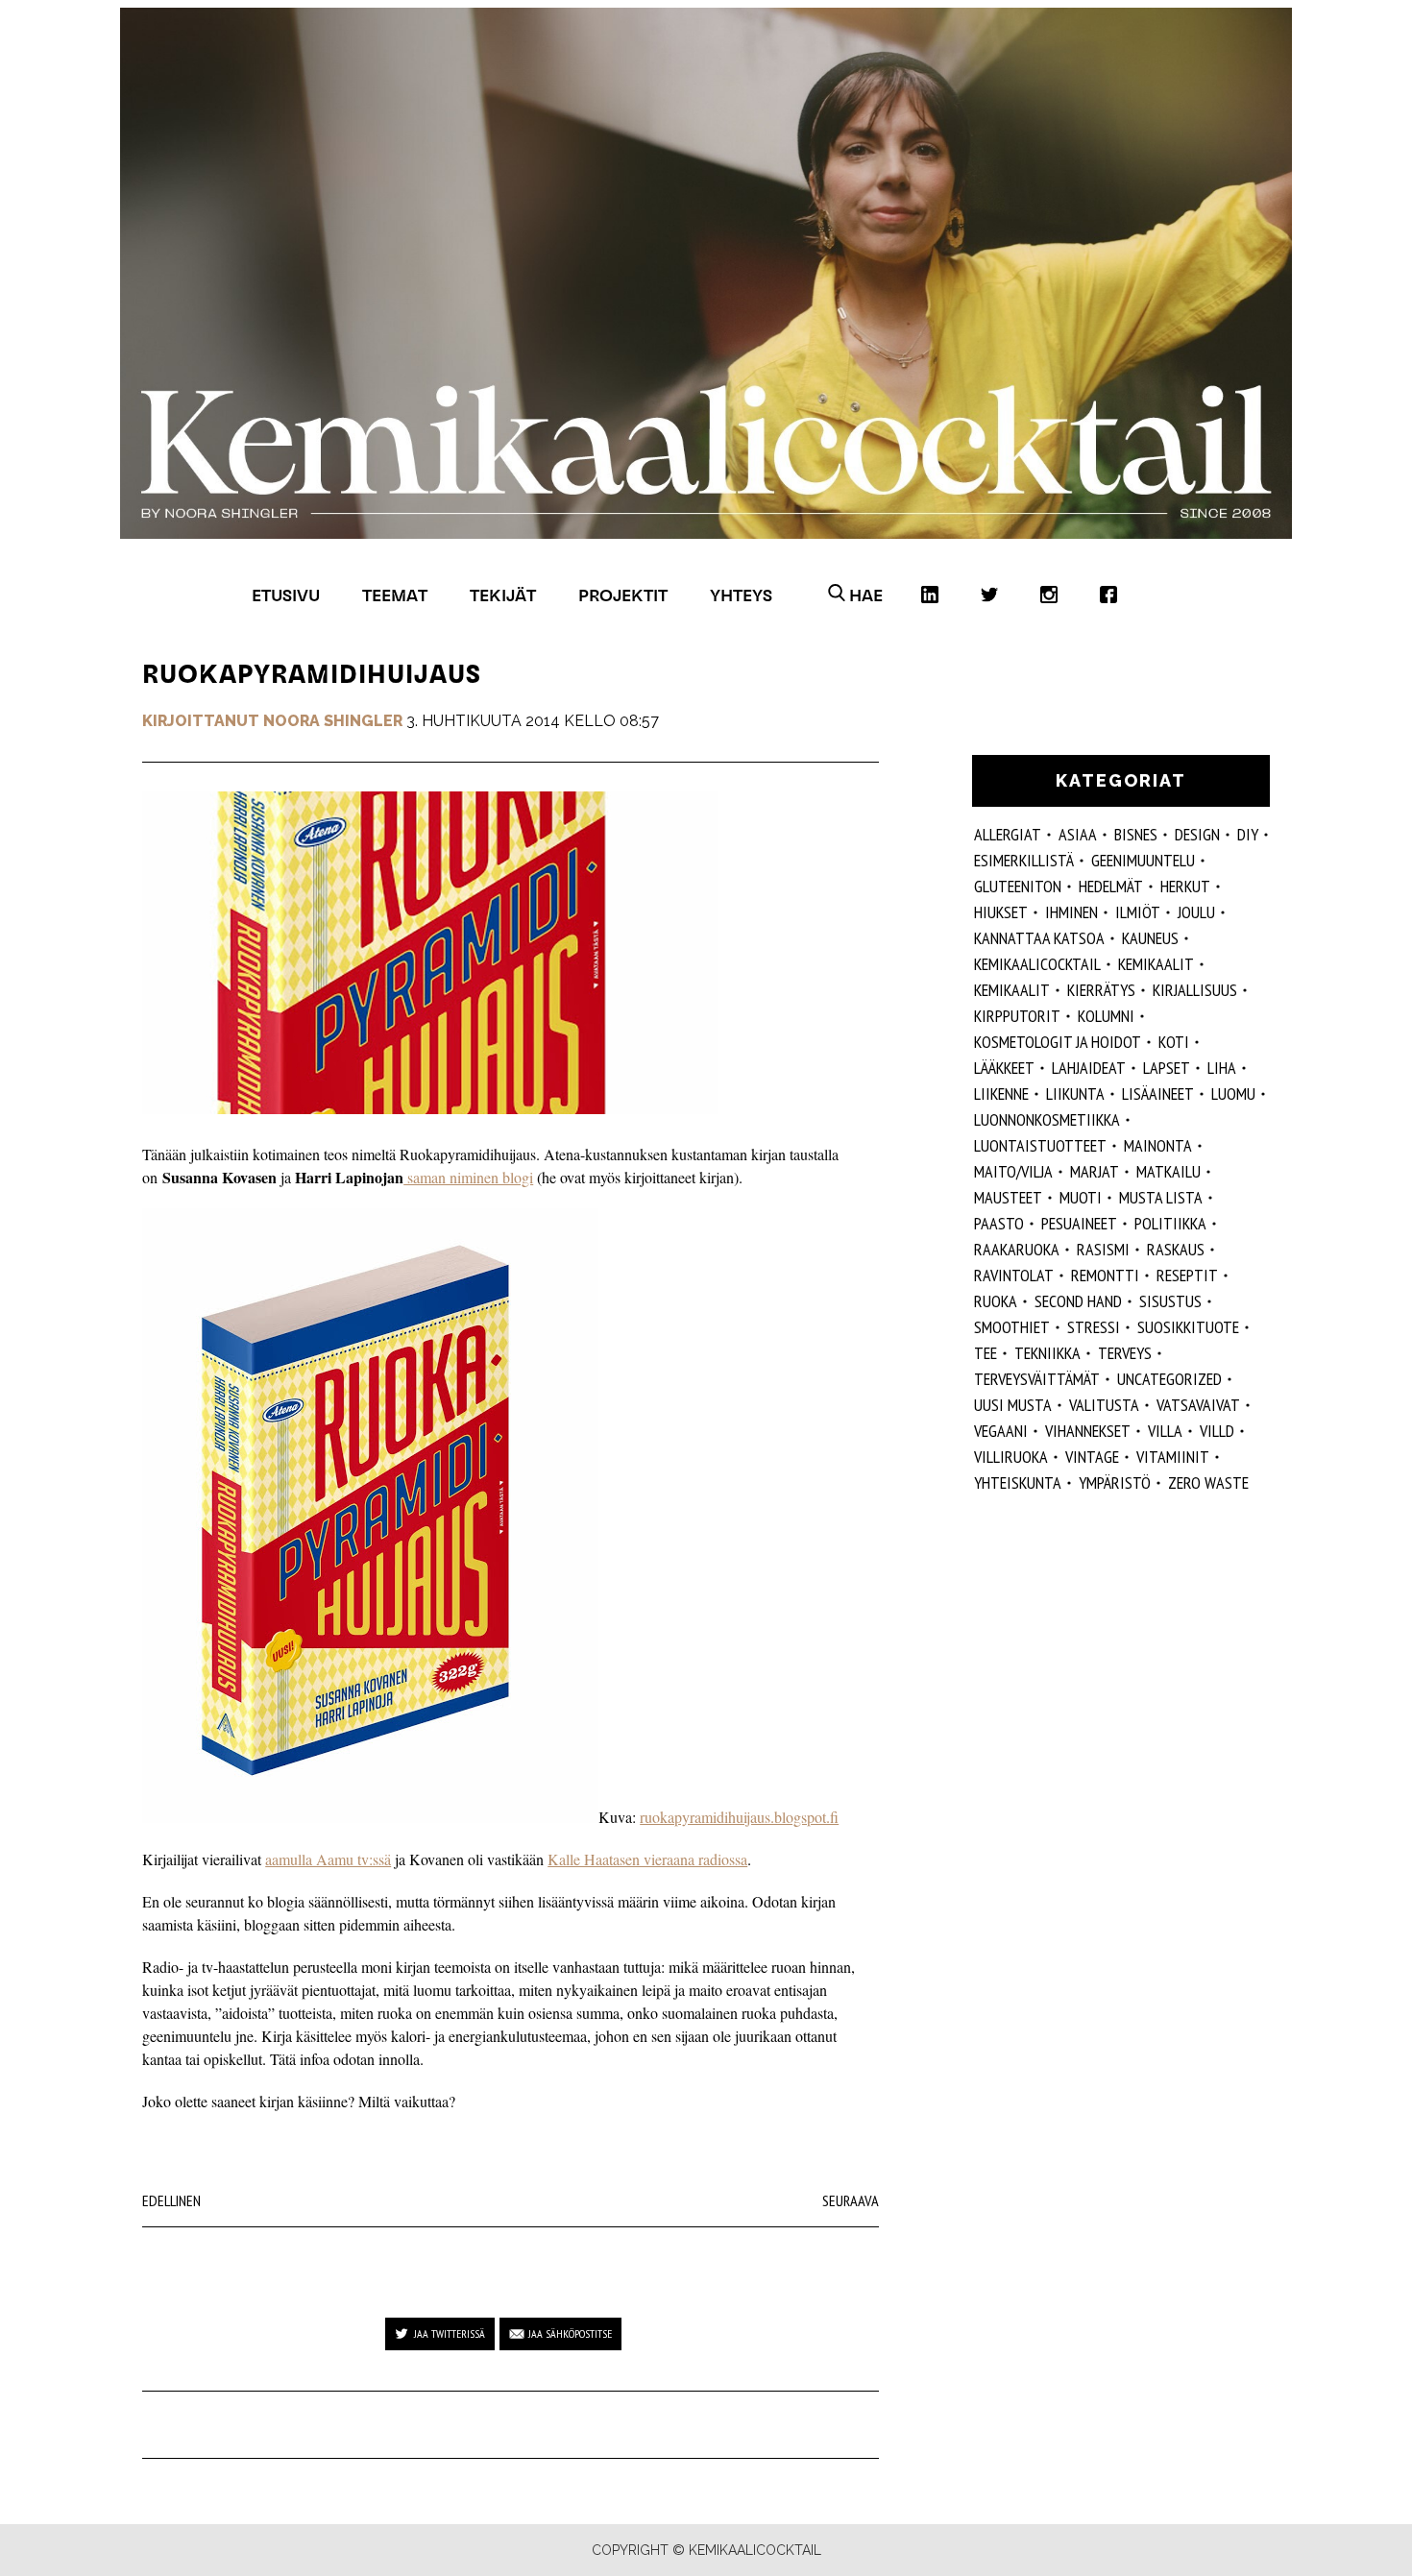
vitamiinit (1173, 1457)
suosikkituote (1188, 1327)
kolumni (1106, 1016)
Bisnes (1136, 834)
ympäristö (1115, 1482)
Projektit (623, 595)
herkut (1185, 886)
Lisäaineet (1158, 1094)
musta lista (1161, 1197)
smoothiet (1012, 1327)
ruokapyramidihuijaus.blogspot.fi (739, 1817)
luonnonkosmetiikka (1047, 1119)
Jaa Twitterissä (450, 2333)
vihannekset (1088, 1431)
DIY (1248, 834)
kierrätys (1101, 990)
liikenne (1001, 1094)
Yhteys (741, 595)
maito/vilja (1013, 1171)
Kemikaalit (1156, 964)
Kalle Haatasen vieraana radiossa (647, 1859)
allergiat (1008, 834)
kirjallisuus (1195, 990)
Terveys (1125, 1353)
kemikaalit (1012, 990)
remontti (1105, 1275)
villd (1217, 1431)
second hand (1078, 1301)
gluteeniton (1018, 886)
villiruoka (1011, 1457)
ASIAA (1078, 834)
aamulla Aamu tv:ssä (328, 1859)
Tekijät (503, 595)
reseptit (1187, 1275)
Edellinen (171, 2200)
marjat (1095, 1171)
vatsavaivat (1198, 1405)
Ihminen (1071, 912)
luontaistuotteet (1040, 1145)
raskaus (1176, 1249)
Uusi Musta (1013, 1405)
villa (1165, 1431)
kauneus (1150, 938)
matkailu (1169, 1171)
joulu (1196, 912)
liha (1222, 1068)
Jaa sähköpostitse (570, 2333)
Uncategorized (1169, 1379)
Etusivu (286, 595)
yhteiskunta (1018, 1482)
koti (1174, 1042)
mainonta (1158, 1145)
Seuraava (851, 2200)
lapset (1167, 1068)
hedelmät (1111, 886)
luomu (1233, 1094)
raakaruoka (1017, 1249)
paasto (999, 1223)
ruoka (996, 1301)
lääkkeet (1004, 1068)
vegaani (1001, 1431)
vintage (1092, 1457)
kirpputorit (1017, 1016)
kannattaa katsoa (1039, 938)
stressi (1094, 1327)
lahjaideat (1089, 1068)
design (1197, 834)
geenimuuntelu (1143, 860)
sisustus (1170, 1301)
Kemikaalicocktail (1037, 964)
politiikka (1170, 1223)
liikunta (1075, 1094)
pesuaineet (1079, 1223)
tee (986, 1353)
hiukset (1001, 912)
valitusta (1104, 1405)
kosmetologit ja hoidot (1058, 1042)
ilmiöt (1138, 912)
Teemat (395, 595)
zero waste (1208, 1482)
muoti (1081, 1197)
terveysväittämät (1037, 1379)
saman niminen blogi (468, 1177)
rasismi (1103, 1249)
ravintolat (1014, 1275)
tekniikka (1047, 1353)
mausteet (1008, 1197)
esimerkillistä (1024, 860)
